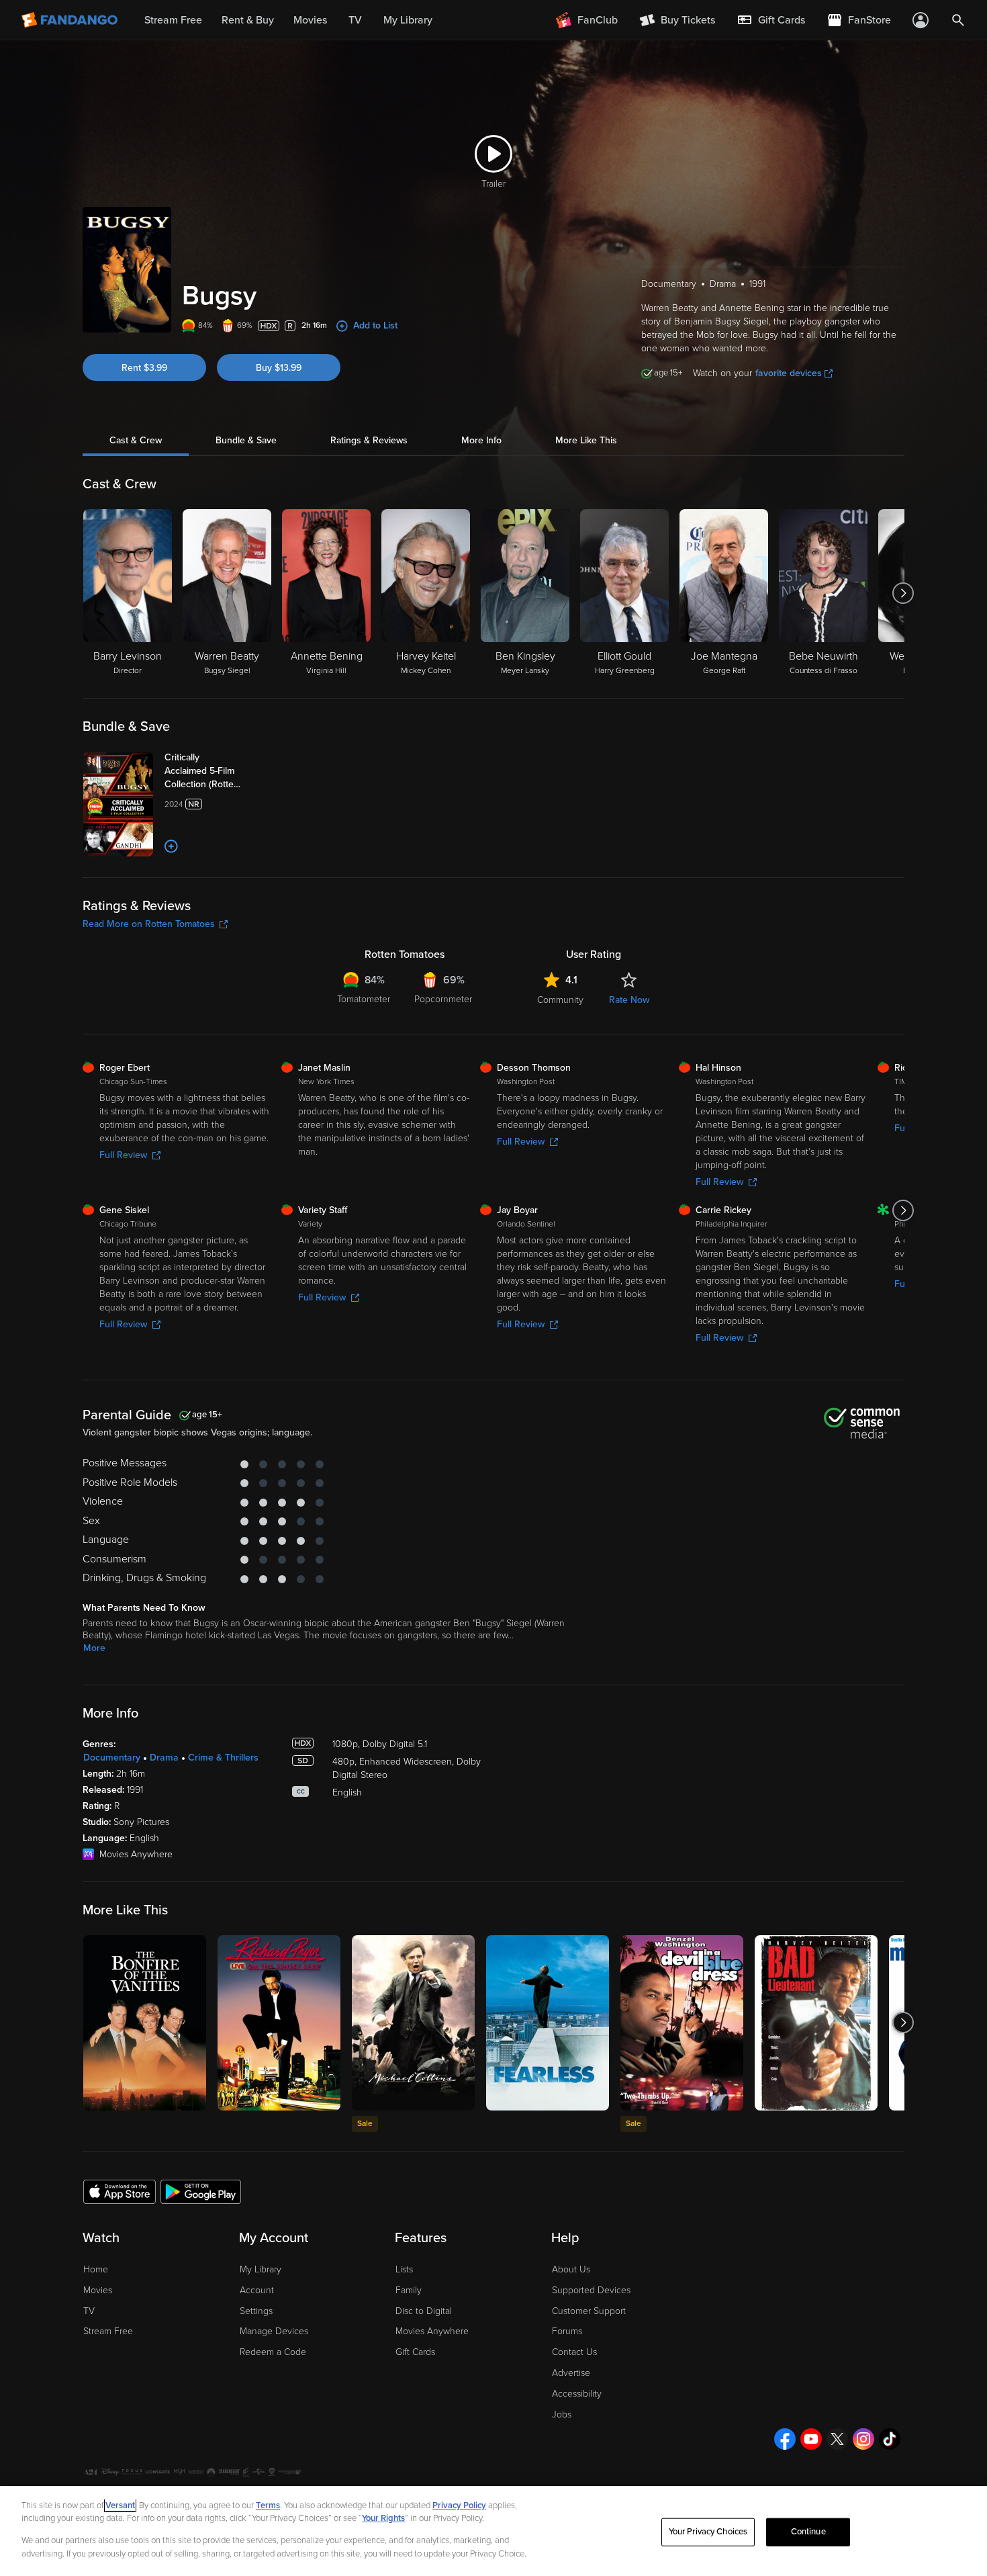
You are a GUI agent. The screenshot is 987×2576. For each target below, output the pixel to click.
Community (560, 1000)
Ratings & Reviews (369, 440)
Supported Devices (591, 2290)
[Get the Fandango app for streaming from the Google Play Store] (201, 2191)
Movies (98, 2290)
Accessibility (577, 2394)
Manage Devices (274, 2331)
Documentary (112, 1758)
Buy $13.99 (279, 368)
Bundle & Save (246, 440)
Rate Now (629, 1000)
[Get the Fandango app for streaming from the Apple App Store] (120, 2191)
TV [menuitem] (355, 20)
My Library (261, 2269)
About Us (571, 2269)
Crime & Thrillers (223, 1758)
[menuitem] (771, 20)
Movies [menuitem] (310, 20)
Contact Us (574, 2352)
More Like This (586, 440)
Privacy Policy (459, 2505)
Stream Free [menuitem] (173, 20)
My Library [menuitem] (408, 20)
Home (96, 2269)
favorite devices (789, 373)
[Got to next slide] (903, 593)
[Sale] (413, 2023)
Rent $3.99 (144, 368)
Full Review (123, 1155)
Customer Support (589, 2311)
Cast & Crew (136, 440)
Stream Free (108, 2331)
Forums (567, 2331)
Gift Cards (415, 2352)
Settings (256, 2311)
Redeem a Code (273, 2352)
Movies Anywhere (432, 2331)
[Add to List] (171, 846)
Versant (120, 2505)
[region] (493, 2531)
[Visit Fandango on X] (837, 2439)
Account (257, 2290)
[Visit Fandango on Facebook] (785, 2439)
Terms (268, 2505)
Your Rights (383, 2518)
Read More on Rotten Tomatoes (149, 924)
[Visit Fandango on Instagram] (863, 2439)
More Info (481, 440)
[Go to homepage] (71, 20)
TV (89, 2311)
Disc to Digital (424, 2311)
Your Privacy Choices (708, 2532)
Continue (808, 2532)
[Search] (958, 20)
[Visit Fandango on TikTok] (890, 2439)
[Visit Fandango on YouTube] (811, 2439)
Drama (164, 1758)
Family (409, 2290)
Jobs (562, 2414)
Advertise (571, 2373)
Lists (404, 2269)
